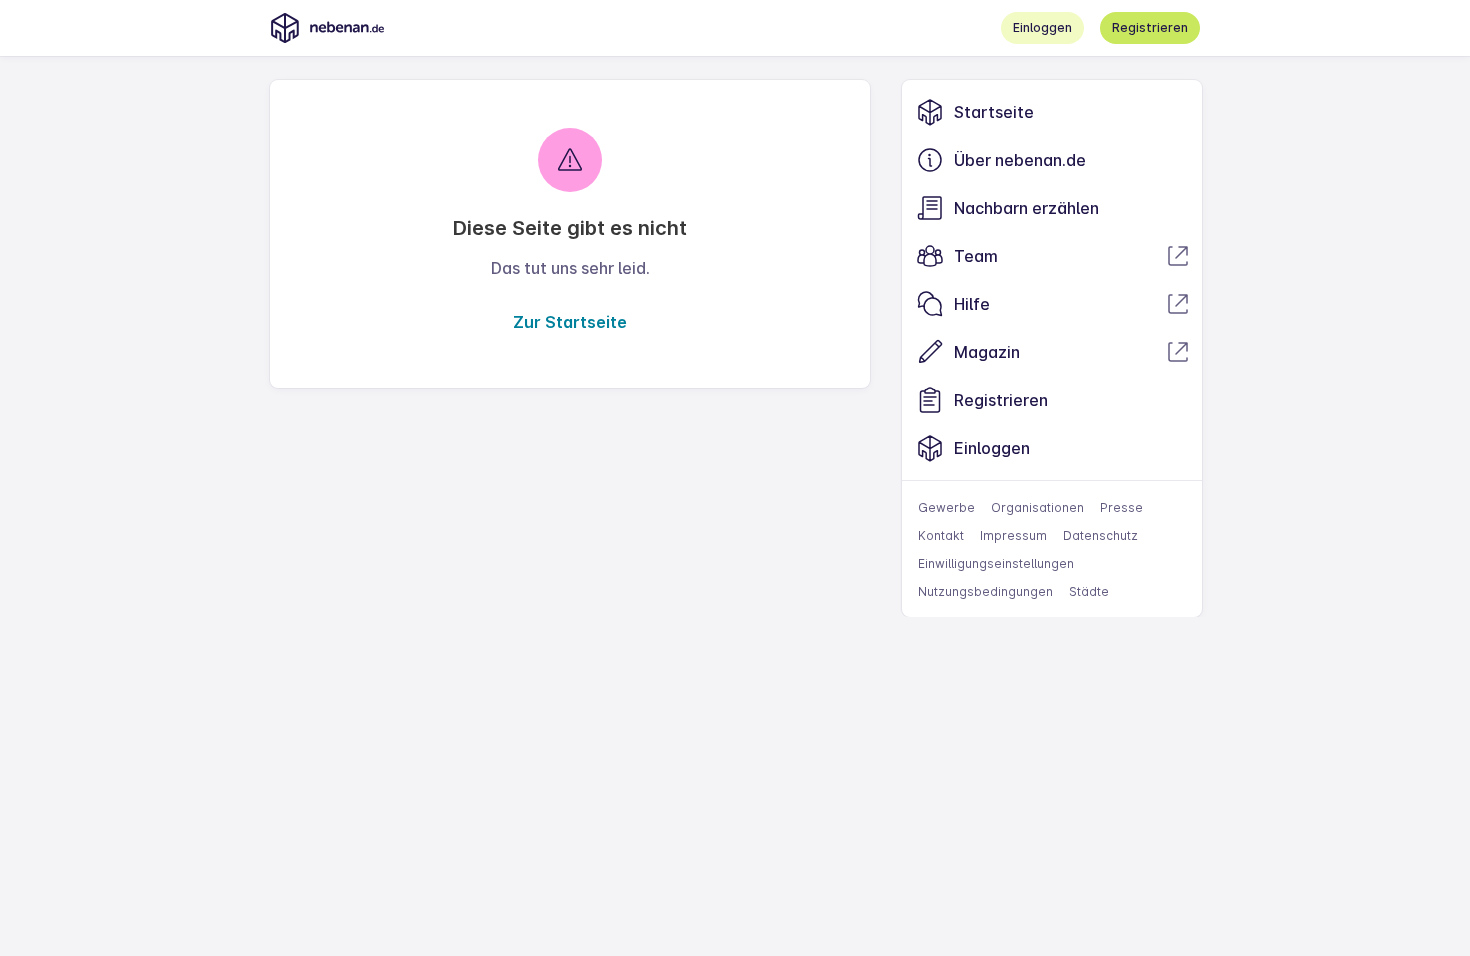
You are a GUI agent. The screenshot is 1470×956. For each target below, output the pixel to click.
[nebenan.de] (327, 28)
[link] (1052, 112)
